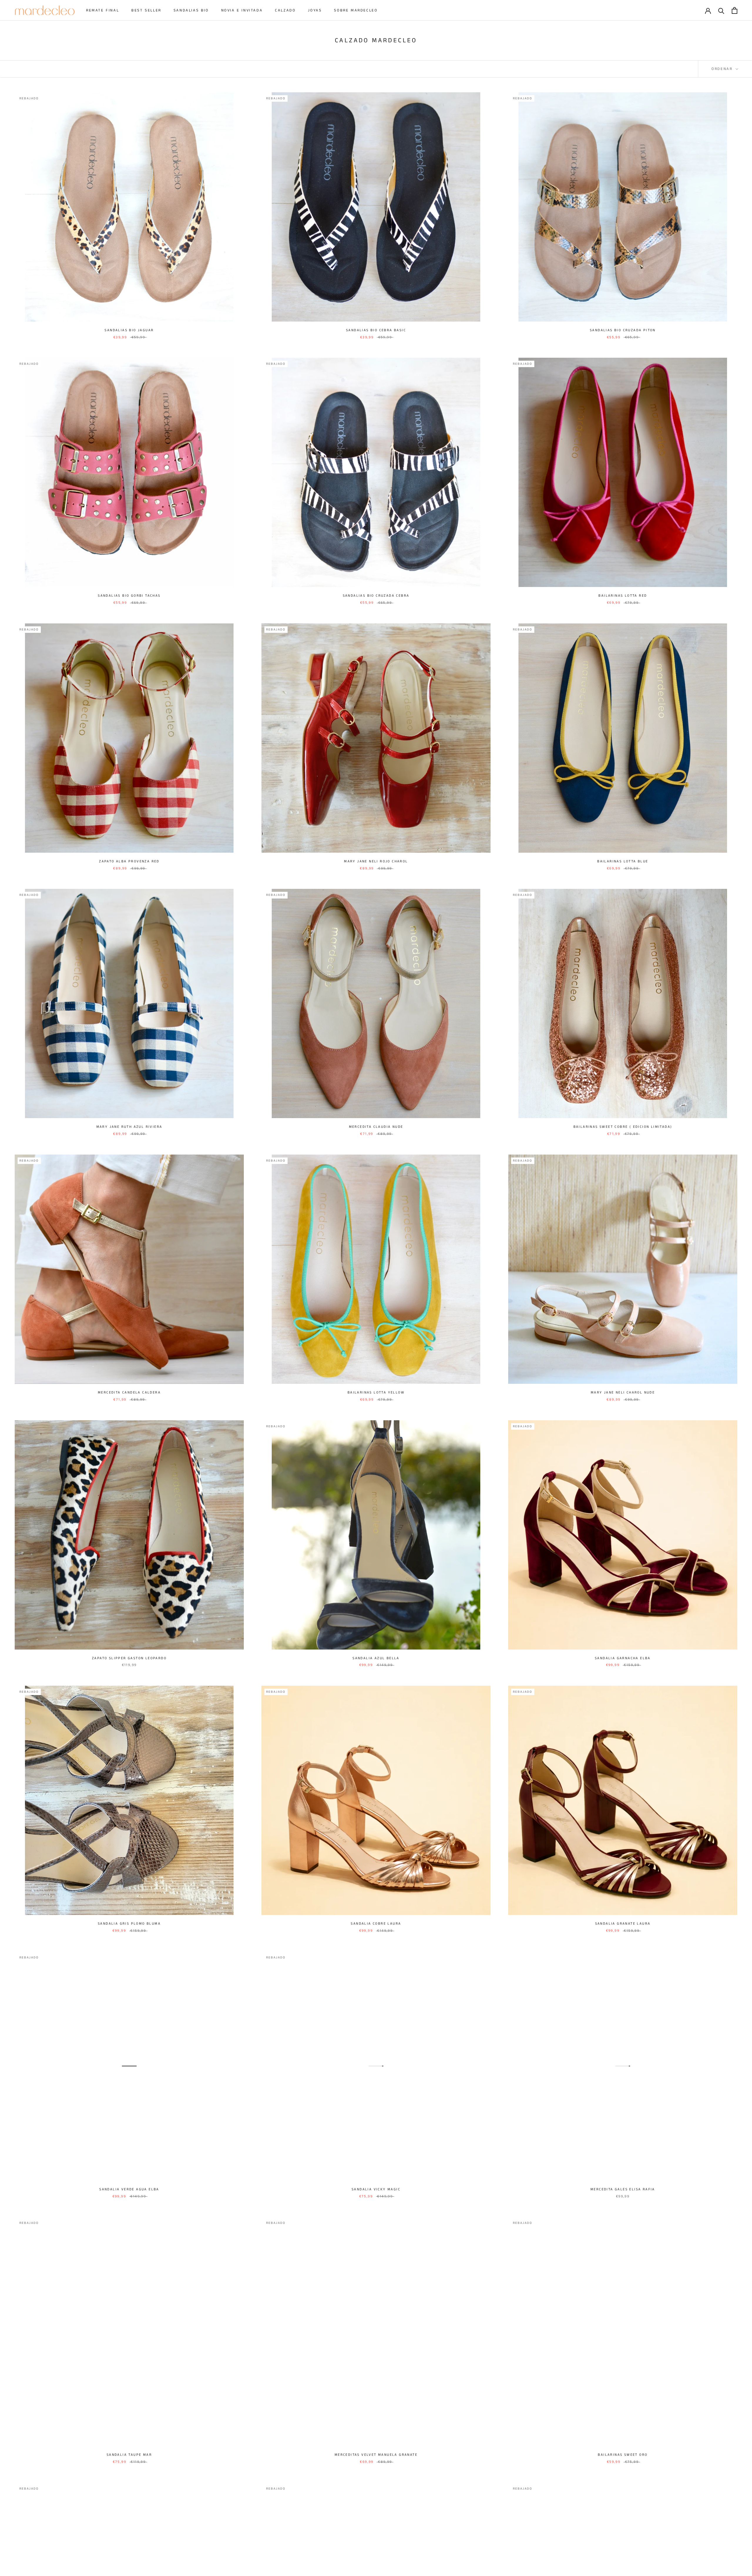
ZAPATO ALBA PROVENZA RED (129, 861)
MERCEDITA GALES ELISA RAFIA (623, 2189)
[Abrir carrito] (735, 10)
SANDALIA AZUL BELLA (376, 1658)
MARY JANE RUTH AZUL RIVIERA (129, 1127)
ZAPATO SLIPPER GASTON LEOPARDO (129, 1658)
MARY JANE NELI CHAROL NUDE (623, 1392)
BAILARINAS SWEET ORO (623, 2455)
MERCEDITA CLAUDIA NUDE (376, 1127)
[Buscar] (721, 10)
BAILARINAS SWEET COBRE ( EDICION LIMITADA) (623, 1127)
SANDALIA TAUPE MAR (129, 2455)
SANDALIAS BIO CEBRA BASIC (376, 330)
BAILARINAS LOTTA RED (623, 596)
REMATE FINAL (103, 10)
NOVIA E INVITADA (242, 10)
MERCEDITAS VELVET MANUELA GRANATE (376, 2455)
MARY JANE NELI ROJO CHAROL (376, 861)
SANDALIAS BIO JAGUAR (129, 330)
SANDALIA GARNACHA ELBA (623, 1658)
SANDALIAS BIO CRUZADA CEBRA (376, 596)
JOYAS (315, 10)
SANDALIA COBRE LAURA (376, 1924)
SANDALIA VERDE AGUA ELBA (129, 2189)
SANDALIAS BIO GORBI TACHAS (129, 596)
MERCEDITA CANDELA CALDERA (129, 1392)
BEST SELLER (146, 10)
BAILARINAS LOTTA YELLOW (376, 1392)
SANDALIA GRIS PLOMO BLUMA (129, 1924)
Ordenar (723, 69)
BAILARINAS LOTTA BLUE (623, 861)
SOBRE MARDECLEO (356, 10)
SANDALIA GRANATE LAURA (623, 1924)
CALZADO (285, 10)
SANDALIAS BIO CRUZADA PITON (623, 330)
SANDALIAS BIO (191, 10)
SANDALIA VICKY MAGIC (376, 2189)
